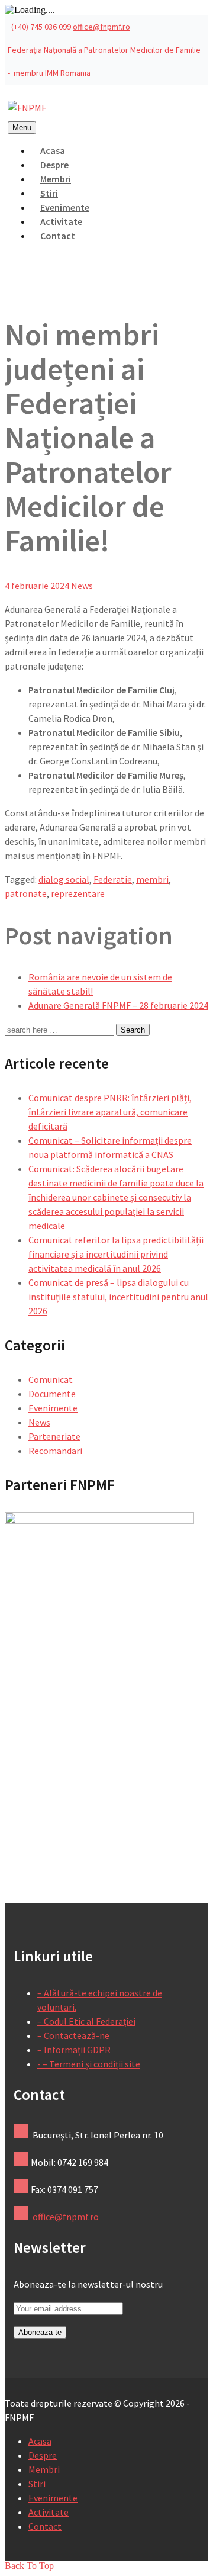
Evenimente (53, 1408)
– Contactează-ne (73, 2035)
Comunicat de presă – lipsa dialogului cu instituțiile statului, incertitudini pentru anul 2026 (118, 1297)
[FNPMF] (27, 108)
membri (152, 879)
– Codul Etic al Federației (86, 2021)
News (82, 586)
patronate (26, 893)
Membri (44, 2469)
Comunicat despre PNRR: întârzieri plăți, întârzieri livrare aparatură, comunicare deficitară (110, 1112)
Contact (58, 236)
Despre (43, 2455)
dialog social (64, 879)
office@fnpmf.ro (101, 27)
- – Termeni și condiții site (89, 2064)
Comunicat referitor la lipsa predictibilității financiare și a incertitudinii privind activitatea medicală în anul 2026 (116, 1254)
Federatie (113, 879)
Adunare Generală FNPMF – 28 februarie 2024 (118, 1005)
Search (133, 1030)
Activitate (49, 2512)
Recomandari (55, 1451)
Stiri (37, 2484)
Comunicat (51, 1379)
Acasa (40, 2441)
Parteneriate (54, 1436)
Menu (22, 128)
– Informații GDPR (74, 2050)
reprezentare (78, 893)
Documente (52, 1394)
